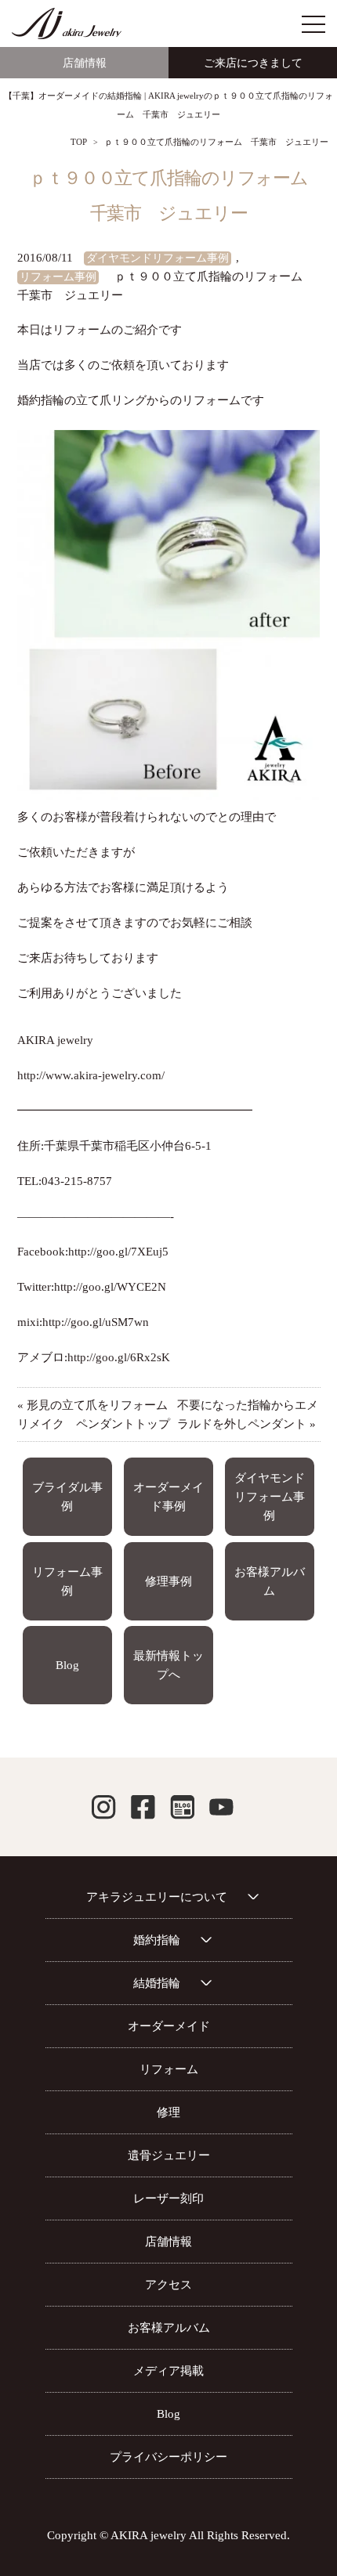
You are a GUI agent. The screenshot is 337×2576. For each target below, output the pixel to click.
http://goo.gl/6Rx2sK (119, 1357)
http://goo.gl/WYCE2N (110, 1287)
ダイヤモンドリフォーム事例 (158, 258)
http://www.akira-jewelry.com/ (91, 1075)
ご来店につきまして (253, 63)
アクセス (168, 2285)
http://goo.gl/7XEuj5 (118, 1252)
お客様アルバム (270, 1581)
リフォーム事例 (58, 277)
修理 (168, 2112)
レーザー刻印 (168, 2198)
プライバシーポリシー (168, 2457)
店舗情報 (85, 63)
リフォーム (169, 2069)
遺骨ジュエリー (169, 2155)
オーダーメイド (169, 2026)
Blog (67, 1665)
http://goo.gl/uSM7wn (96, 1322)
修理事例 (168, 1581)
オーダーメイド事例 (168, 1497)
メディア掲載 (168, 2371)
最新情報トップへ (168, 1665)
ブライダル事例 (67, 1497)
